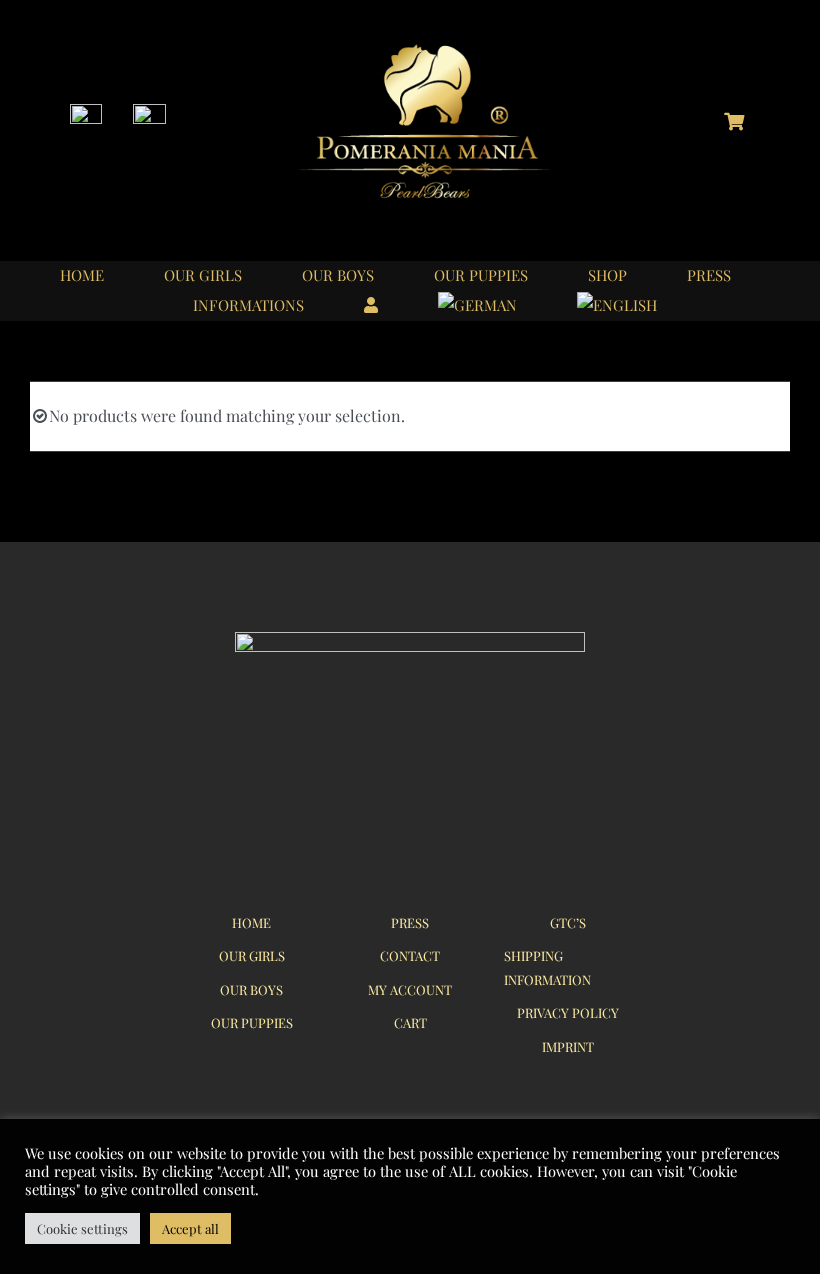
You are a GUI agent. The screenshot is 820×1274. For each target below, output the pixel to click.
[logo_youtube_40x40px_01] (149, 111)
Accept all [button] (190, 1228)
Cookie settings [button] (82, 1228)
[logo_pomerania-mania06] (442, 47)
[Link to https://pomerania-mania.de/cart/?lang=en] (734, 121)
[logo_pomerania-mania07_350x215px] (410, 639)
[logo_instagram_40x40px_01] (86, 111)
